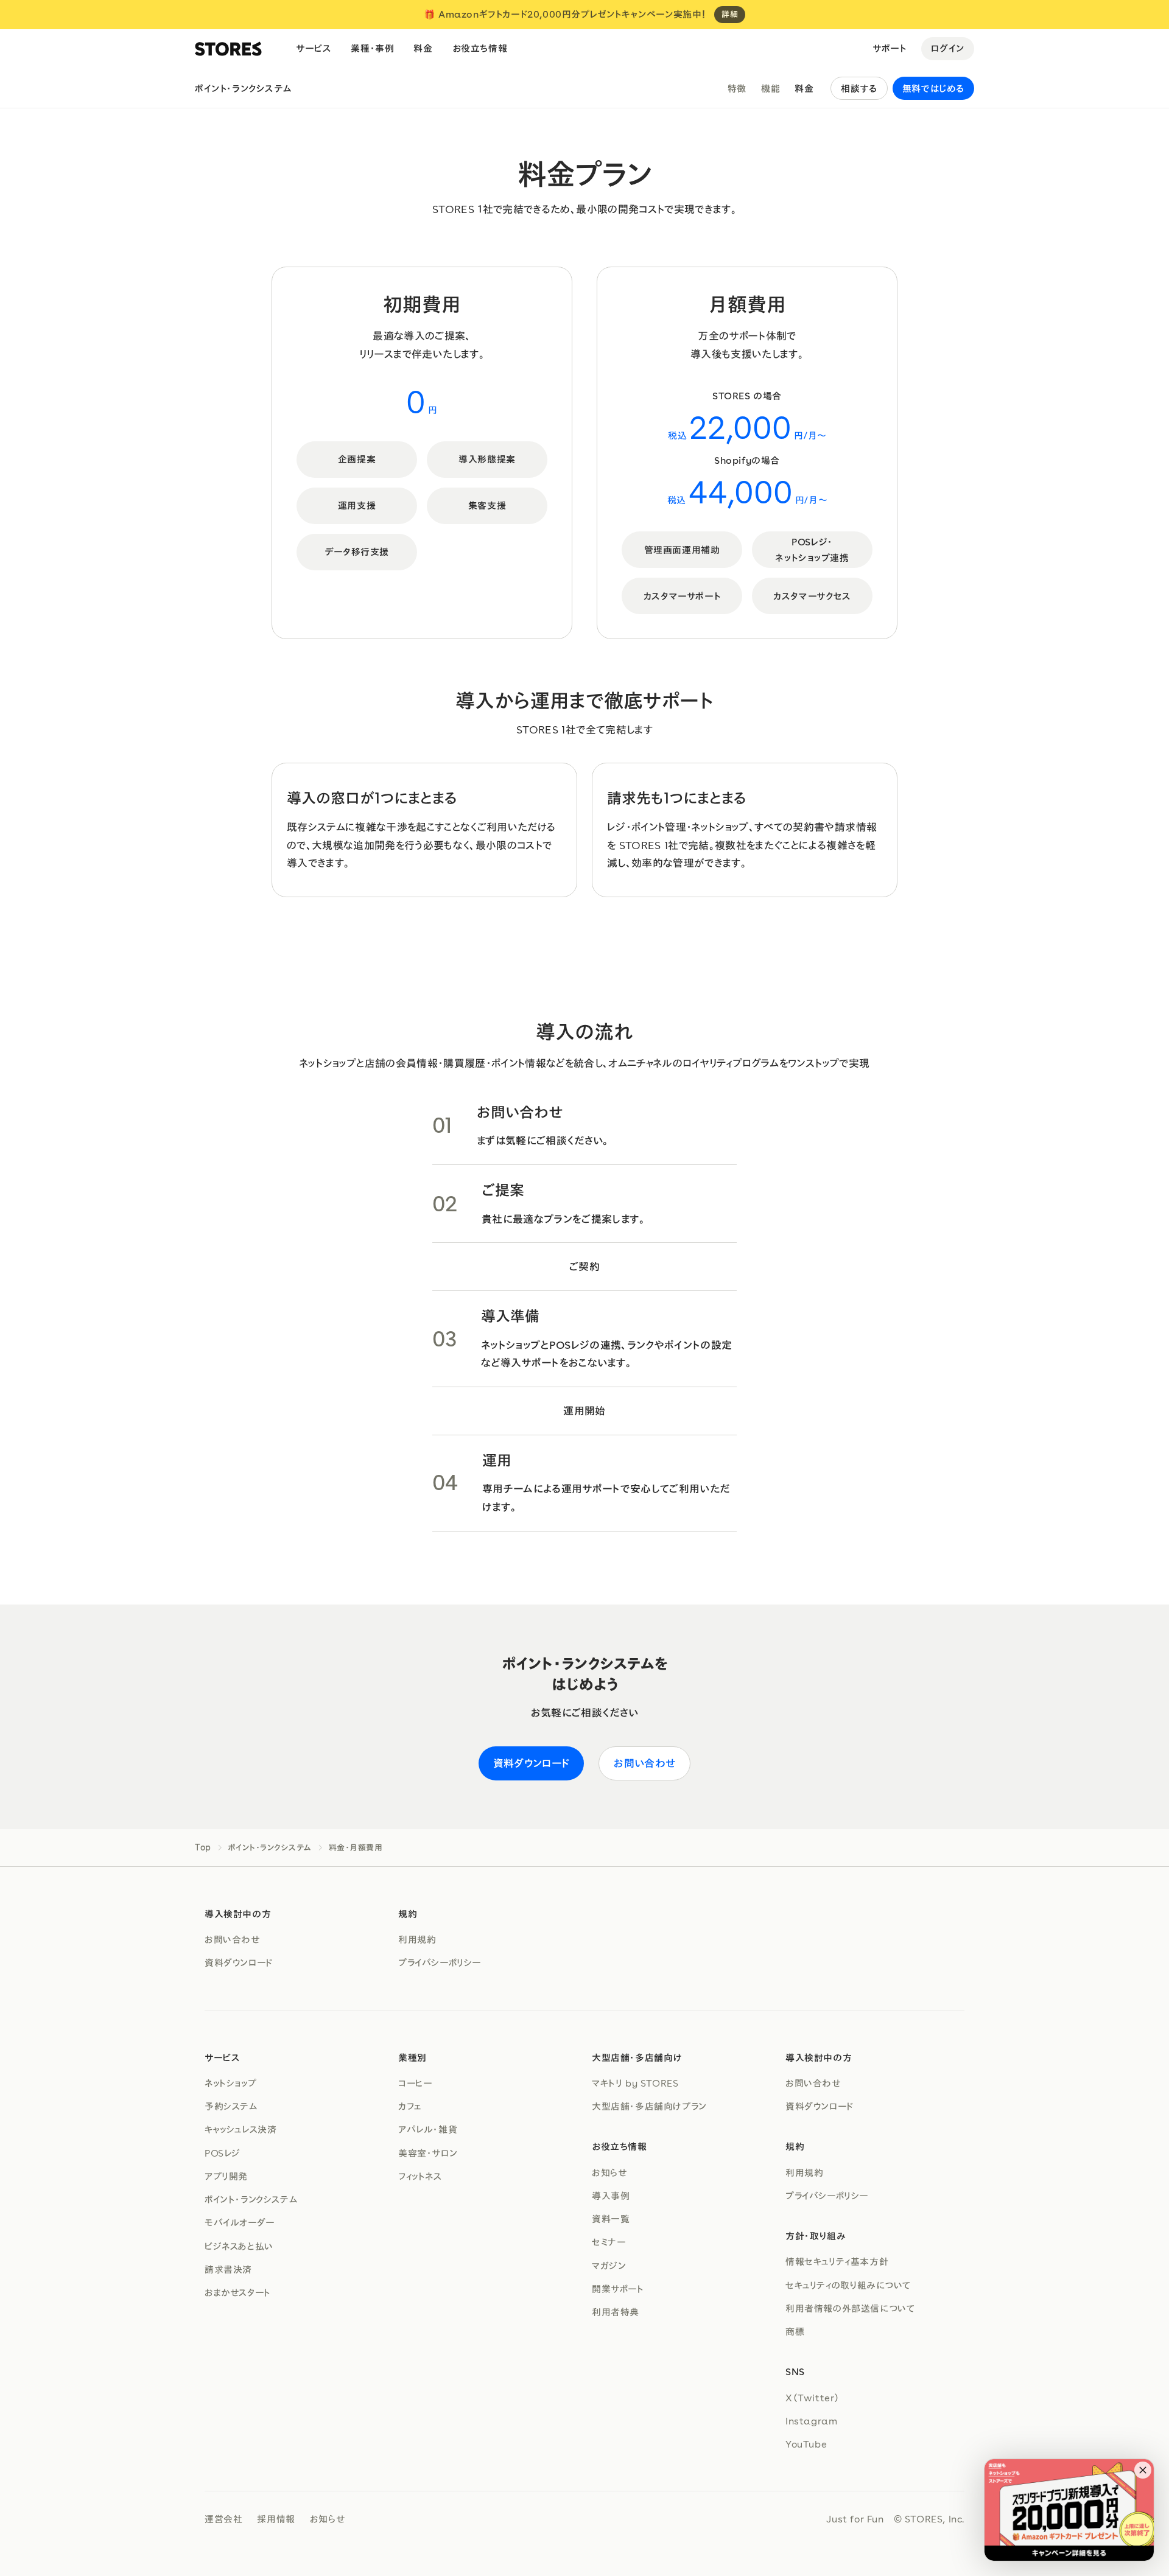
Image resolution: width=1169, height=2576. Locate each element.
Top (203, 1848)
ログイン (948, 48)
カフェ (410, 2106)
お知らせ (609, 2172)
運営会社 (223, 2519)
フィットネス (420, 2176)
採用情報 (276, 2519)
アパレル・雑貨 (428, 2129)
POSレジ (223, 2153)
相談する (859, 88)
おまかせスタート (238, 2292)
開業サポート (618, 2289)
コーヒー (415, 2083)
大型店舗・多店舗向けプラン (649, 2106)
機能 (771, 88)
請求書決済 (228, 2269)
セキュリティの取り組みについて (848, 2285)
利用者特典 (616, 2312)
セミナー (609, 2242)
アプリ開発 (226, 2176)
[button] (1143, 2470)
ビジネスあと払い (239, 2246)
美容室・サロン (428, 2153)
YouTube (806, 2444)
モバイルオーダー (240, 2222)
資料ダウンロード (532, 1763)
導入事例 (611, 2196)
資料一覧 (611, 2219)
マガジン (609, 2266)
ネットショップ (230, 2083)
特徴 (737, 88)
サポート (889, 48)
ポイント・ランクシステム (243, 88)
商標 (795, 2331)
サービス (314, 48)
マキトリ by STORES (635, 2083)
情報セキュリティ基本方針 (837, 2261)
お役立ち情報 (480, 48)
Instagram (811, 2421)
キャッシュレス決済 (240, 2129)
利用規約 (417, 1939)
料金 (423, 48)
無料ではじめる (933, 88)
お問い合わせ (644, 1763)
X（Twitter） (813, 2398)
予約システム (231, 2106)
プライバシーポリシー (440, 1962)
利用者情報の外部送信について (850, 2308)
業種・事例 (372, 48)
